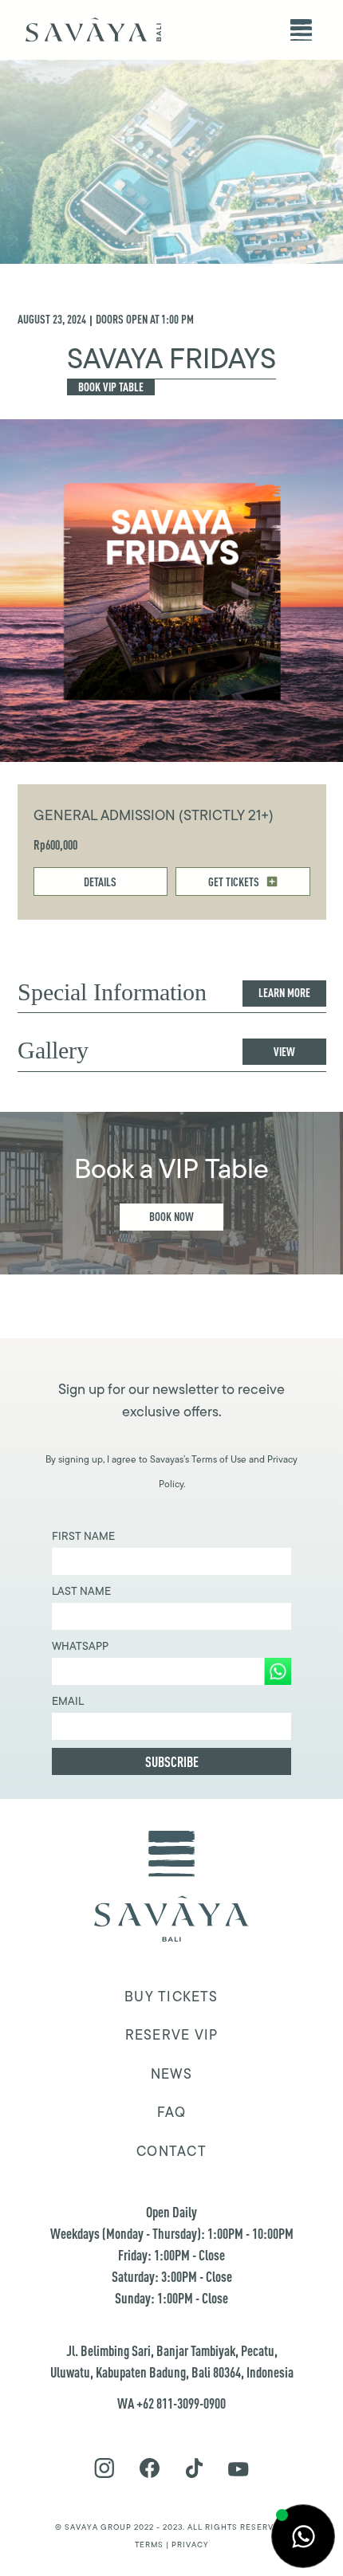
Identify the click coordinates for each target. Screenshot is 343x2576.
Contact (171, 2151)
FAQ (172, 2112)
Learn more (284, 993)
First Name (83, 1536)
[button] (301, 30)
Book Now (171, 1217)
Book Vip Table (111, 387)
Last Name (81, 1591)
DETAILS (100, 882)
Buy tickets (171, 1997)
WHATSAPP (80, 1646)
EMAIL (68, 1701)
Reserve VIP (171, 2035)
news (171, 2074)
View (284, 1052)
